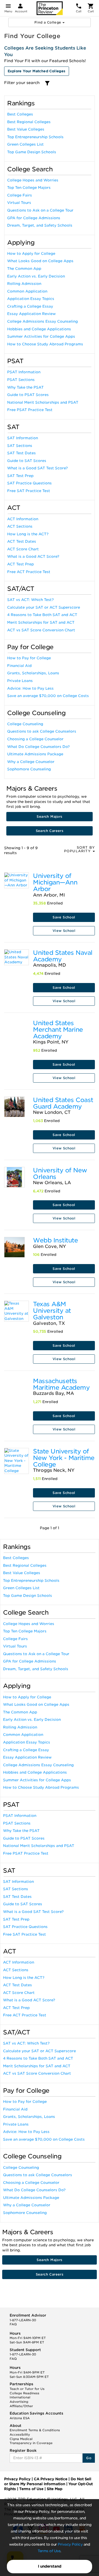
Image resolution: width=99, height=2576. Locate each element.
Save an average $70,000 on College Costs (48, 696)
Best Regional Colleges (29, 122)
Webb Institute (55, 1240)
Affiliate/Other (21, 2406)
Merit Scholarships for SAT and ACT (41, 622)
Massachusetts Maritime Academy (61, 1384)
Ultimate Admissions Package (35, 754)
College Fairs (20, 195)
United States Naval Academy (63, 956)
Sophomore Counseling (29, 769)
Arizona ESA (20, 2418)
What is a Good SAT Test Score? (37, 468)
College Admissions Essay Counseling (42, 321)
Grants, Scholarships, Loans (33, 673)
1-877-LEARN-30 (23, 2320)
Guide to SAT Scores (27, 461)
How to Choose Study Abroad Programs (45, 344)
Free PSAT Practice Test (30, 410)
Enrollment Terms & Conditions (35, 2430)
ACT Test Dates (22, 541)
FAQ (13, 2324)
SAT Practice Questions (29, 483)
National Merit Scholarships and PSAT (43, 402)
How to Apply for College (31, 254)
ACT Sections (20, 526)
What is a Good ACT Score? (33, 556)
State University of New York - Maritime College (64, 1458)
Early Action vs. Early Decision (36, 276)
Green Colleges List (25, 144)
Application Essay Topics (31, 299)
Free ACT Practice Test (29, 572)
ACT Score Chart (23, 549)
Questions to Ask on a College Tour (40, 210)
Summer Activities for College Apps (41, 336)
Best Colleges (20, 114)
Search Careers (50, 831)
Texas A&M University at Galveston (52, 1311)
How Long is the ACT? (28, 534)
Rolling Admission (24, 284)
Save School (64, 917)
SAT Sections (20, 446)
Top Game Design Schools (32, 152)
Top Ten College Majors (29, 188)
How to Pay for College (29, 658)
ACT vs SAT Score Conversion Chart (41, 630)
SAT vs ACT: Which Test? (30, 600)
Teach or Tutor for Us (27, 2389)
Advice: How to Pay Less (30, 688)
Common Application (27, 291)
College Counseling (25, 724)
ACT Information (23, 519)
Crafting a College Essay (30, 306)
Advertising (19, 2402)
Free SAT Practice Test (29, 491)
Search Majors (49, 816)
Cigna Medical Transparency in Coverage (31, 2441)
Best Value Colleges (26, 129)
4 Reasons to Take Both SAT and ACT (42, 615)
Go (89, 2458)
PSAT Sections (21, 380)
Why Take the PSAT (25, 387)
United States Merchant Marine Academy (58, 1030)
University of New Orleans (60, 1173)
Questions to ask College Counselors (42, 731)
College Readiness (24, 2393)
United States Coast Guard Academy (63, 1103)
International (20, 2397)
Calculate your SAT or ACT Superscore (44, 607)
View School (64, 931)
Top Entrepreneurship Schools (35, 137)
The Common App (24, 269)
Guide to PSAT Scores (28, 395)
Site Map (55, 2489)
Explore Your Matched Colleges (37, 71)
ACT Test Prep (20, 564)
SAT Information (23, 438)
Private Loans (20, 681)
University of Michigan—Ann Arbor (55, 882)
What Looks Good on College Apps (40, 261)
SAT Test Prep (20, 476)
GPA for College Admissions (34, 218)
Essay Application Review (31, 314)
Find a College (48, 22)
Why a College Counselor (31, 762)
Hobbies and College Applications (39, 329)
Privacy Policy (70, 2544)
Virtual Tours (19, 203)
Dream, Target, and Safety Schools (40, 225)
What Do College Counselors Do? (38, 747)
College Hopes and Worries (33, 180)
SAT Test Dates (21, 453)
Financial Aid (19, 666)
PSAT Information (24, 372)
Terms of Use (49, 2551)
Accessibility (20, 2435)
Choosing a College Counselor (35, 739)
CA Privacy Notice (51, 2479)
